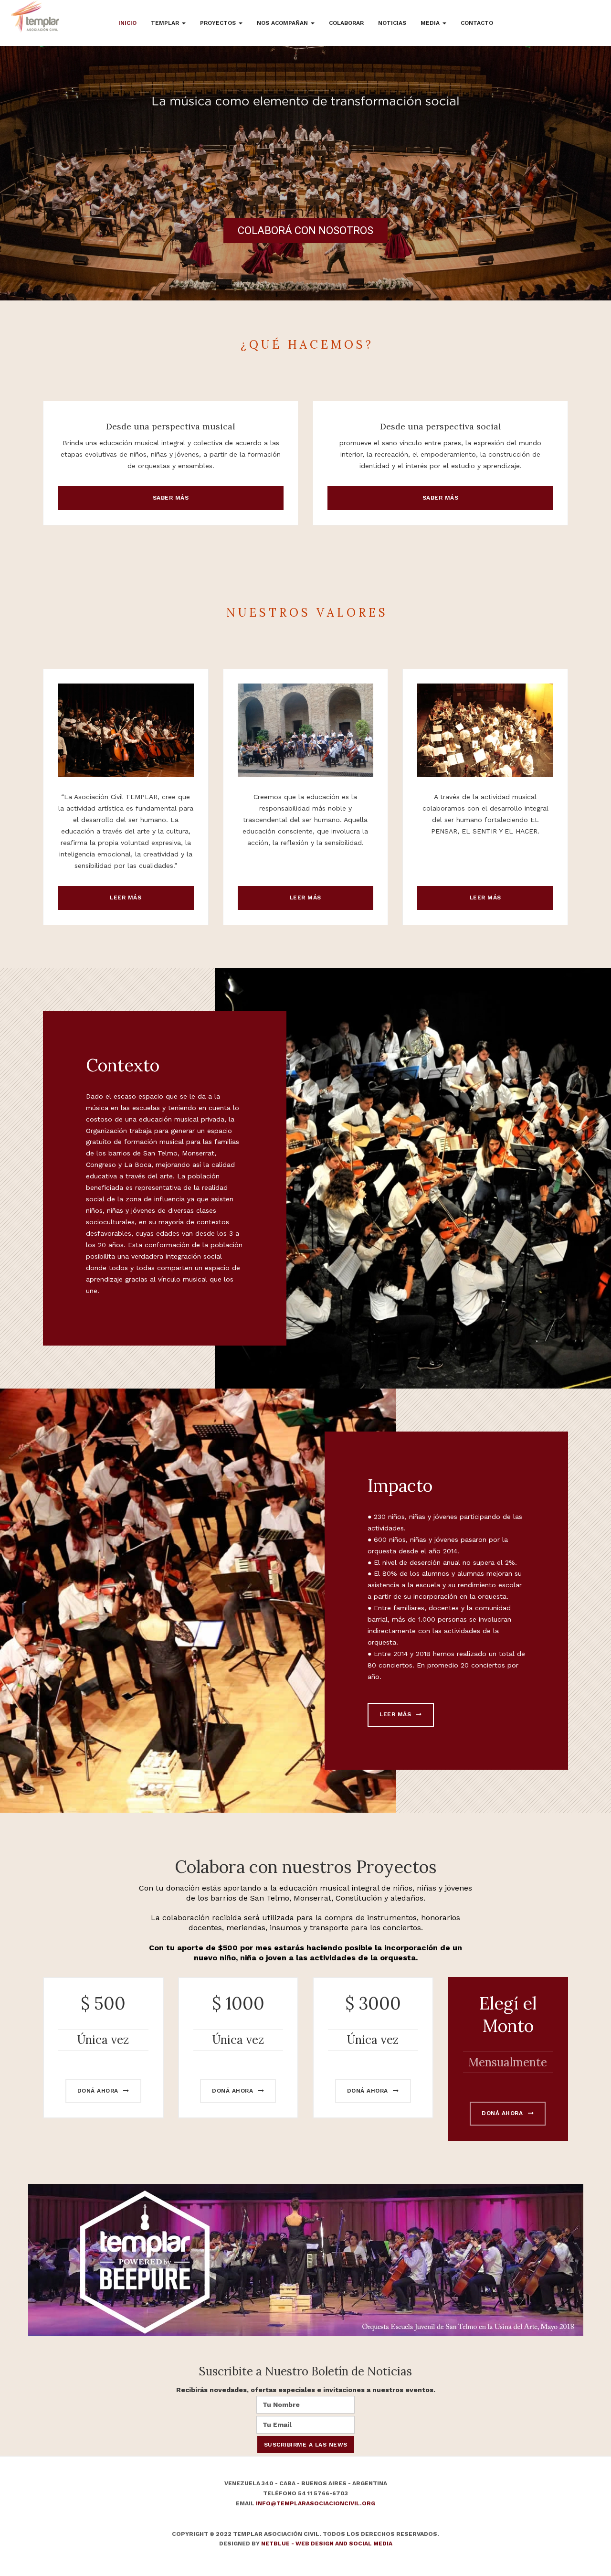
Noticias (392, 23)
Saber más (171, 498)
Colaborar (346, 23)
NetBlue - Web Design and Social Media (327, 2544)
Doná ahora (99, 2091)
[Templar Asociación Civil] (35, 17)
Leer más (126, 898)
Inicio (127, 23)
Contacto (477, 23)
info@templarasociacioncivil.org (316, 2503)
